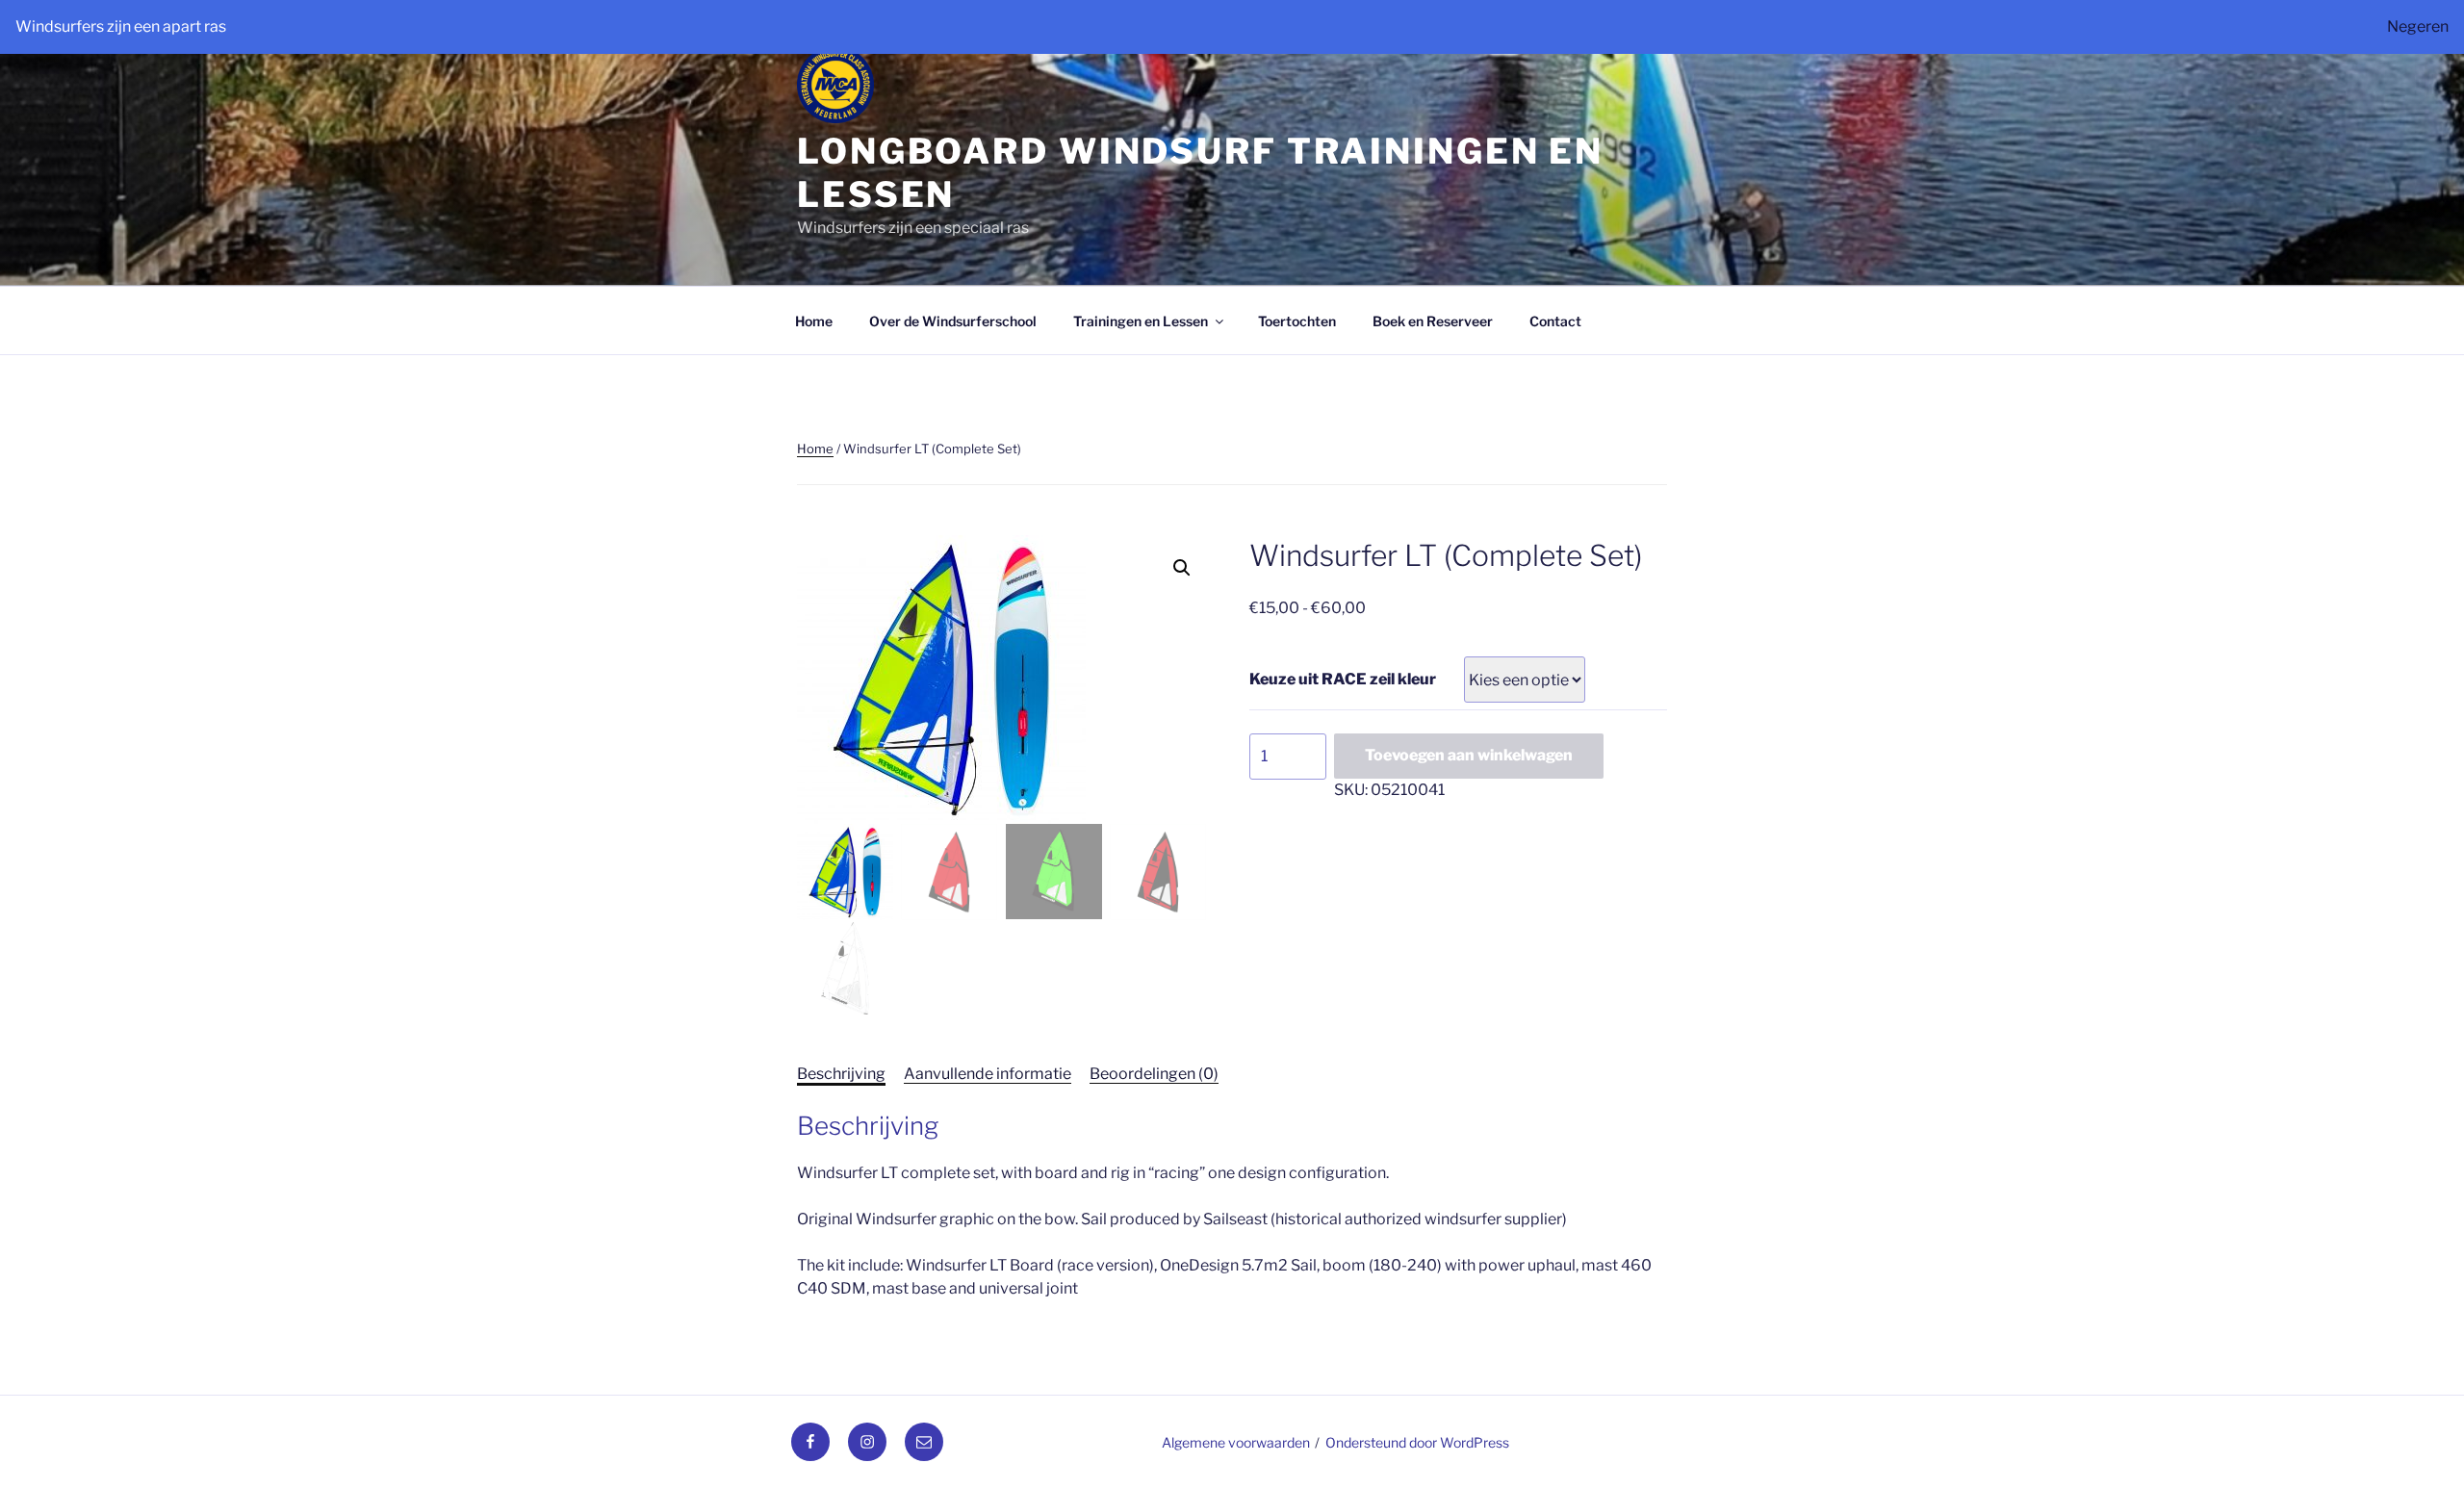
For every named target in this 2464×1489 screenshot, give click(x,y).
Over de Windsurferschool (953, 321)
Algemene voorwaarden (1236, 1442)
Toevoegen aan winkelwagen (1469, 755)
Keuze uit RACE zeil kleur (1343, 679)
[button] (1182, 568)
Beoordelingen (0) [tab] (1154, 1074)
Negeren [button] (2418, 26)
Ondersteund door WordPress (1417, 1442)
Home (814, 321)
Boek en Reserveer (1433, 321)
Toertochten (1297, 321)
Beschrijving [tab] (841, 1074)
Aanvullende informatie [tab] (988, 1074)
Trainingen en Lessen (1141, 321)
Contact (1555, 321)
